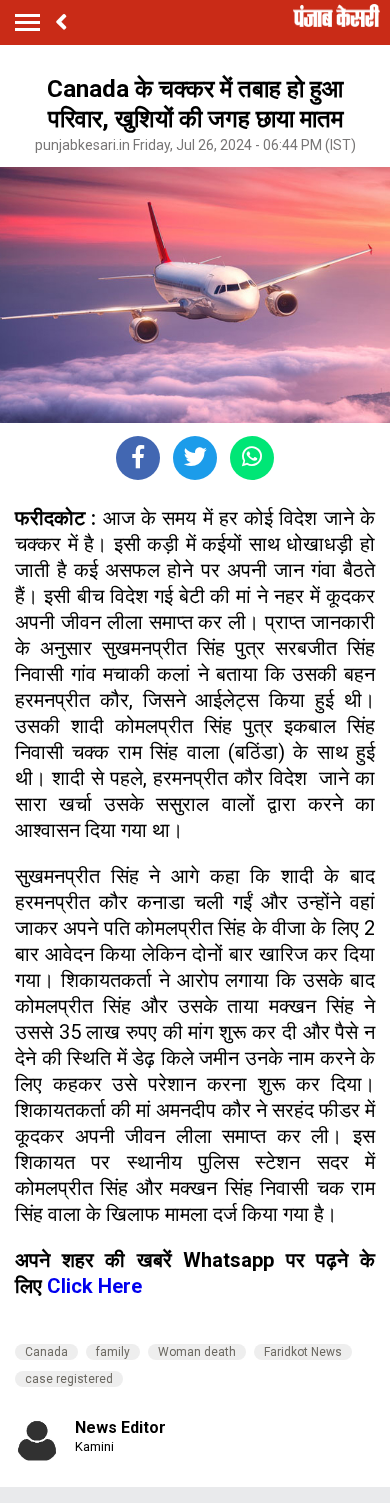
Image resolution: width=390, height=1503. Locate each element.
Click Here (94, 1286)
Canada (46, 1352)
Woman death (197, 1352)
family (113, 1352)
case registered (69, 1379)
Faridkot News (303, 1352)
